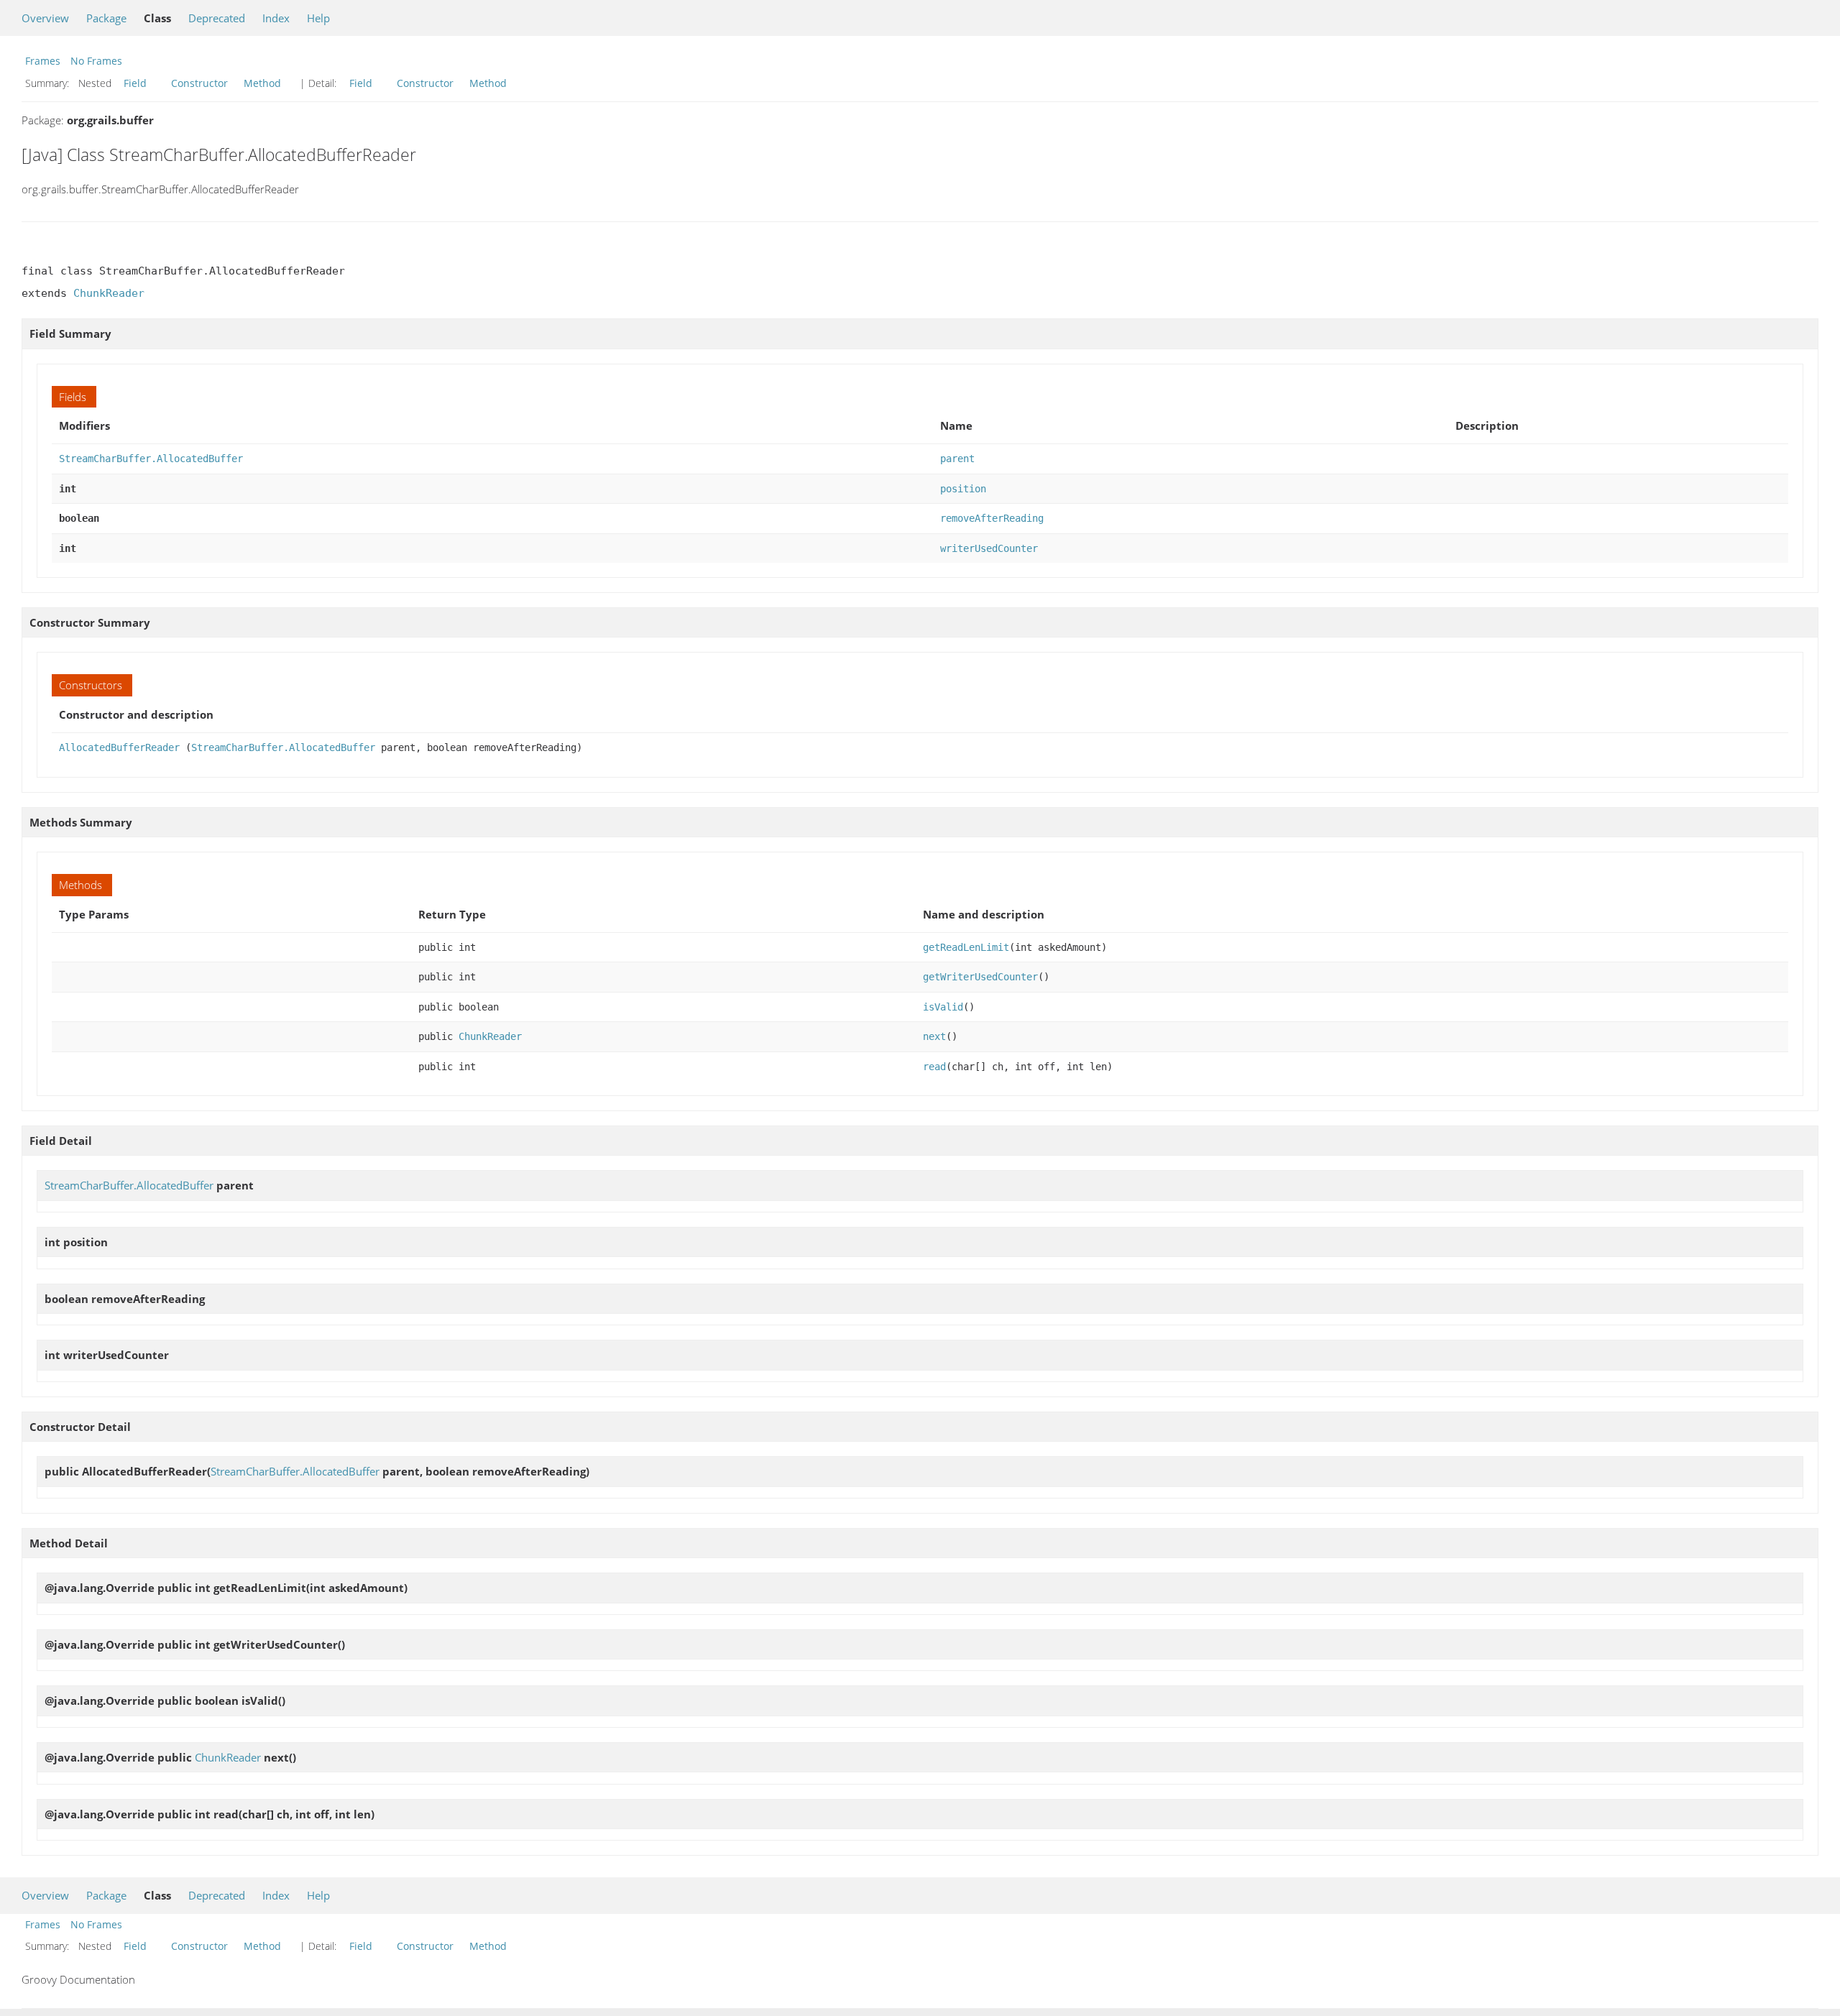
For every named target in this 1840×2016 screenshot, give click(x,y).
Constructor (199, 83)
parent (957, 459)
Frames (43, 61)
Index (276, 18)
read (934, 1067)
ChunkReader (109, 293)
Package (106, 18)
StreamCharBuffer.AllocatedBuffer (151, 459)
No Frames (96, 61)
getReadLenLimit (966, 947)
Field (135, 83)
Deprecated (217, 18)
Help (318, 18)
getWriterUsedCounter (980, 977)
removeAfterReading (992, 518)
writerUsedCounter (989, 548)
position (963, 489)
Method (262, 83)
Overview (45, 18)
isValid (943, 1007)
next (934, 1036)
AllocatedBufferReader (119, 747)
